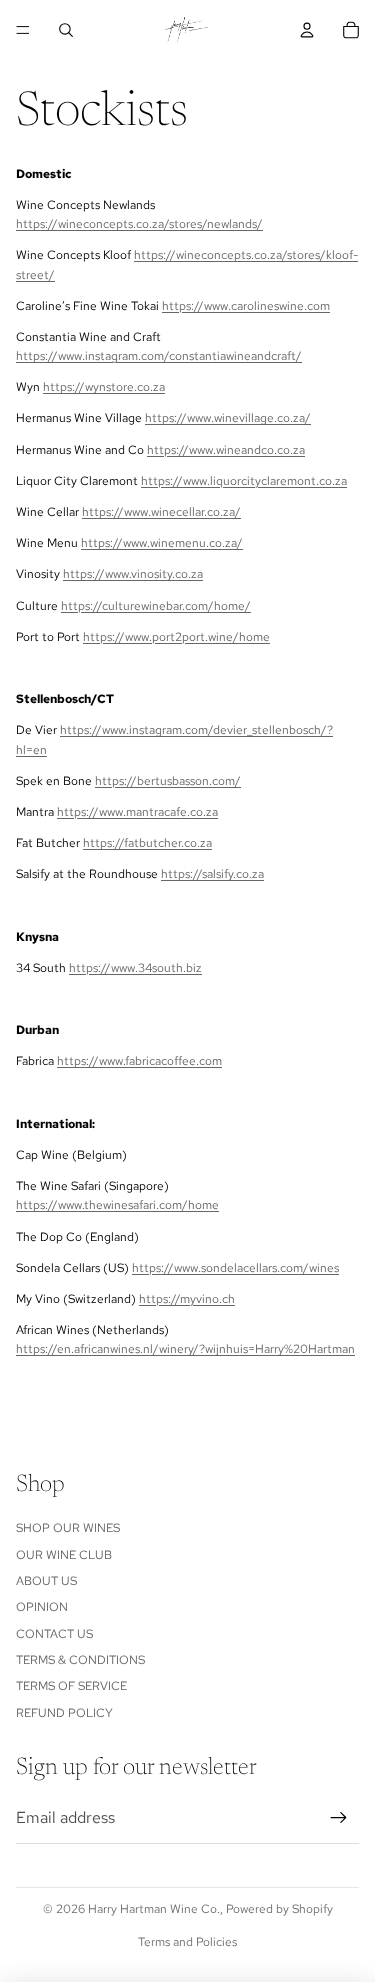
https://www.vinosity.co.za (133, 574)
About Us (46, 1581)
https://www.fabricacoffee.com (139, 1061)
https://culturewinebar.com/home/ (156, 606)
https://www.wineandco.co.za (226, 450)
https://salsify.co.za (212, 874)
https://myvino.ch (187, 1299)
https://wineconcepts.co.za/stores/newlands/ (139, 224)
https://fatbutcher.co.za (147, 843)
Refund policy (64, 1713)
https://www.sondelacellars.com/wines (235, 1268)
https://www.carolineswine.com (246, 306)
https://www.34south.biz (135, 968)
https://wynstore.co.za (104, 387)
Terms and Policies (187, 1942)
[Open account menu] (307, 30)
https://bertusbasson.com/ (168, 781)
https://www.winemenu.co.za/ (162, 543)
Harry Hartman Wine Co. (154, 1909)
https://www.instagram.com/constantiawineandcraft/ (159, 356)
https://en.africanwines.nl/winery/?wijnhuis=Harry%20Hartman (185, 1349)
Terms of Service (71, 1686)
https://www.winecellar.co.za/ (161, 512)
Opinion (42, 1607)
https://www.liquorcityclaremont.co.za (244, 481)
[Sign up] (339, 1818)
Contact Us (54, 1634)
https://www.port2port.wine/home (176, 637)
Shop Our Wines (68, 1528)
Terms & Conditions (80, 1660)
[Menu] (23, 30)
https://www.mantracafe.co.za (137, 812)
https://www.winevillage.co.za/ (228, 418)
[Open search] (66, 30)
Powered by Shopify (279, 1909)
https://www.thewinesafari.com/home (117, 1205)
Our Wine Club (64, 1555)
